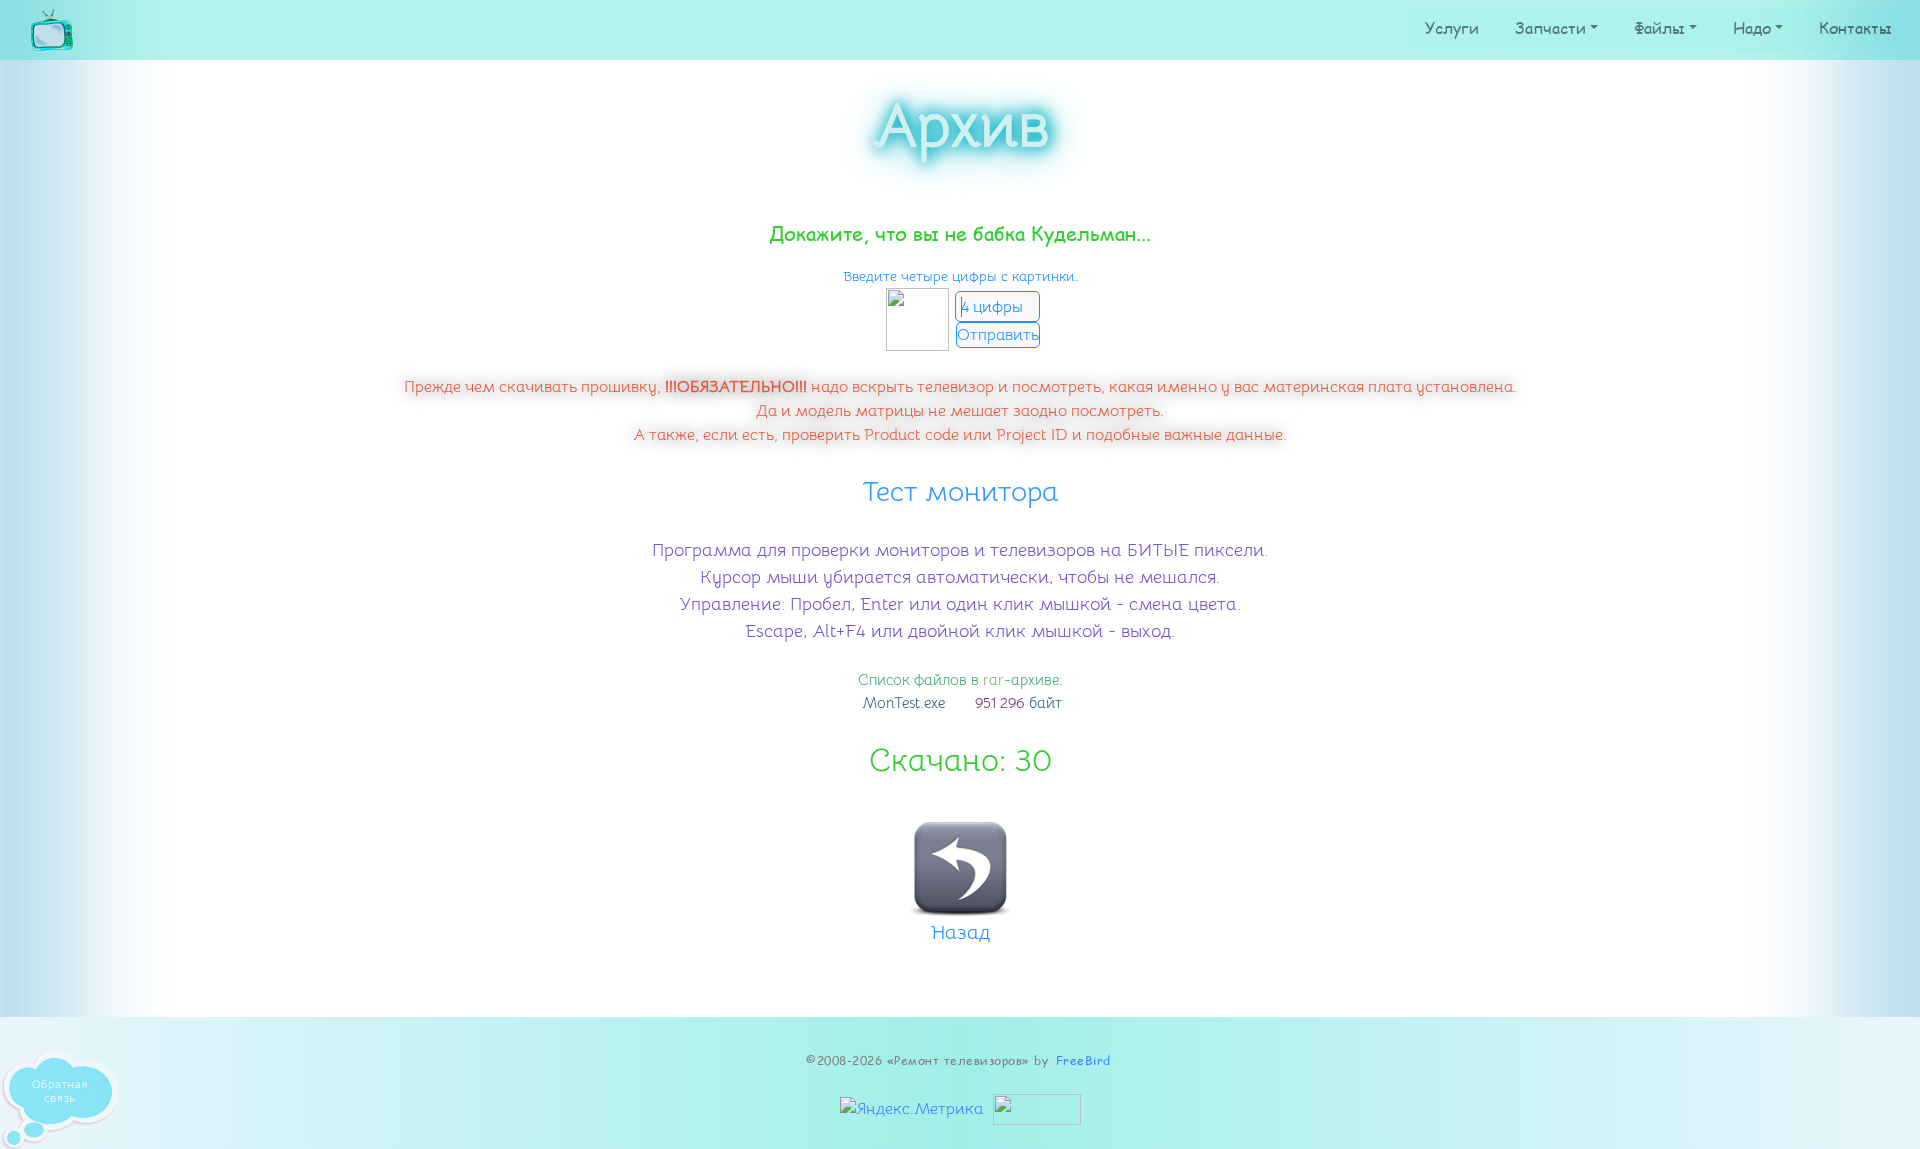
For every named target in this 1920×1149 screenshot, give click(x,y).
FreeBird (1083, 1060)
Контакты (1855, 27)
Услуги (1452, 27)
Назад (960, 932)
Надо (1752, 27)
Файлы (1659, 27)
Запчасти (1550, 27)
